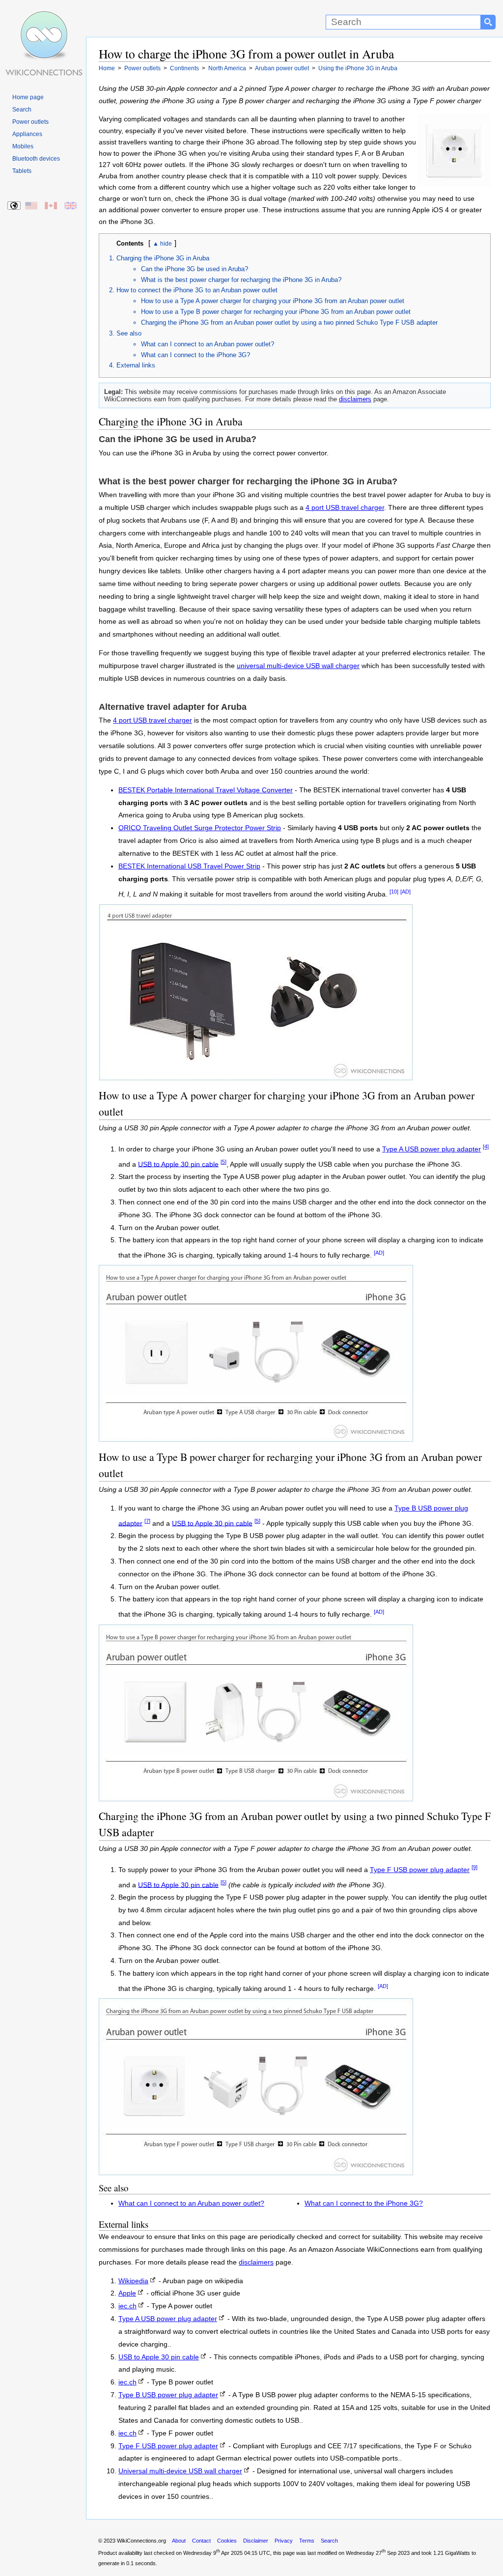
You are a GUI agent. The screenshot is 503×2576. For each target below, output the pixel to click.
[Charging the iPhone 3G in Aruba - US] (32, 206)
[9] (475, 1867)
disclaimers (355, 399)
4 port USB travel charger (345, 508)
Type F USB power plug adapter (420, 1870)
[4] (486, 1147)
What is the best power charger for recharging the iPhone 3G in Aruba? (241, 280)
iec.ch (127, 2306)
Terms (307, 2541)
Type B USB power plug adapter (168, 2395)
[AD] (405, 892)
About (179, 2541)
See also (129, 333)
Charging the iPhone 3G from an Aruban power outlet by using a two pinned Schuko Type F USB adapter (289, 322)
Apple (127, 2293)
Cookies (227, 2541)
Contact (201, 2541)
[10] (394, 892)
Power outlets (30, 122)
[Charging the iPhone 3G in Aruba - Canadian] (51, 206)
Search (22, 110)
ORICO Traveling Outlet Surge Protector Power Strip (200, 828)
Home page (28, 97)
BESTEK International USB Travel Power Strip (189, 866)
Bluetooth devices (36, 159)
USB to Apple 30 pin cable (178, 1164)
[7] (147, 1521)
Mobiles (23, 146)
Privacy (284, 2541)
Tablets (22, 171)
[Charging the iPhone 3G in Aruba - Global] (14, 206)
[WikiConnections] (43, 18)
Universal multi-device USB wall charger (180, 2471)
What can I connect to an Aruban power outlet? (208, 344)
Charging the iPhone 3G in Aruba (163, 258)
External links (136, 365)
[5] (224, 1162)
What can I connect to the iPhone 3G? (196, 355)
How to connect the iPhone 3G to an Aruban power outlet (197, 290)
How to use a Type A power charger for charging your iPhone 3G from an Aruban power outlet (273, 301)
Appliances (27, 134)
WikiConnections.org (141, 2541)
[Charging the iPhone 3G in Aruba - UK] (71, 206)
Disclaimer (256, 2541)
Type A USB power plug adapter (432, 1149)
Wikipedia (133, 2281)
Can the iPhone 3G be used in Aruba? (195, 269)
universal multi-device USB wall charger (298, 666)
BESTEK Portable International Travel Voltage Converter (206, 790)
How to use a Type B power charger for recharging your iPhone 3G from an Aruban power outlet (276, 312)
